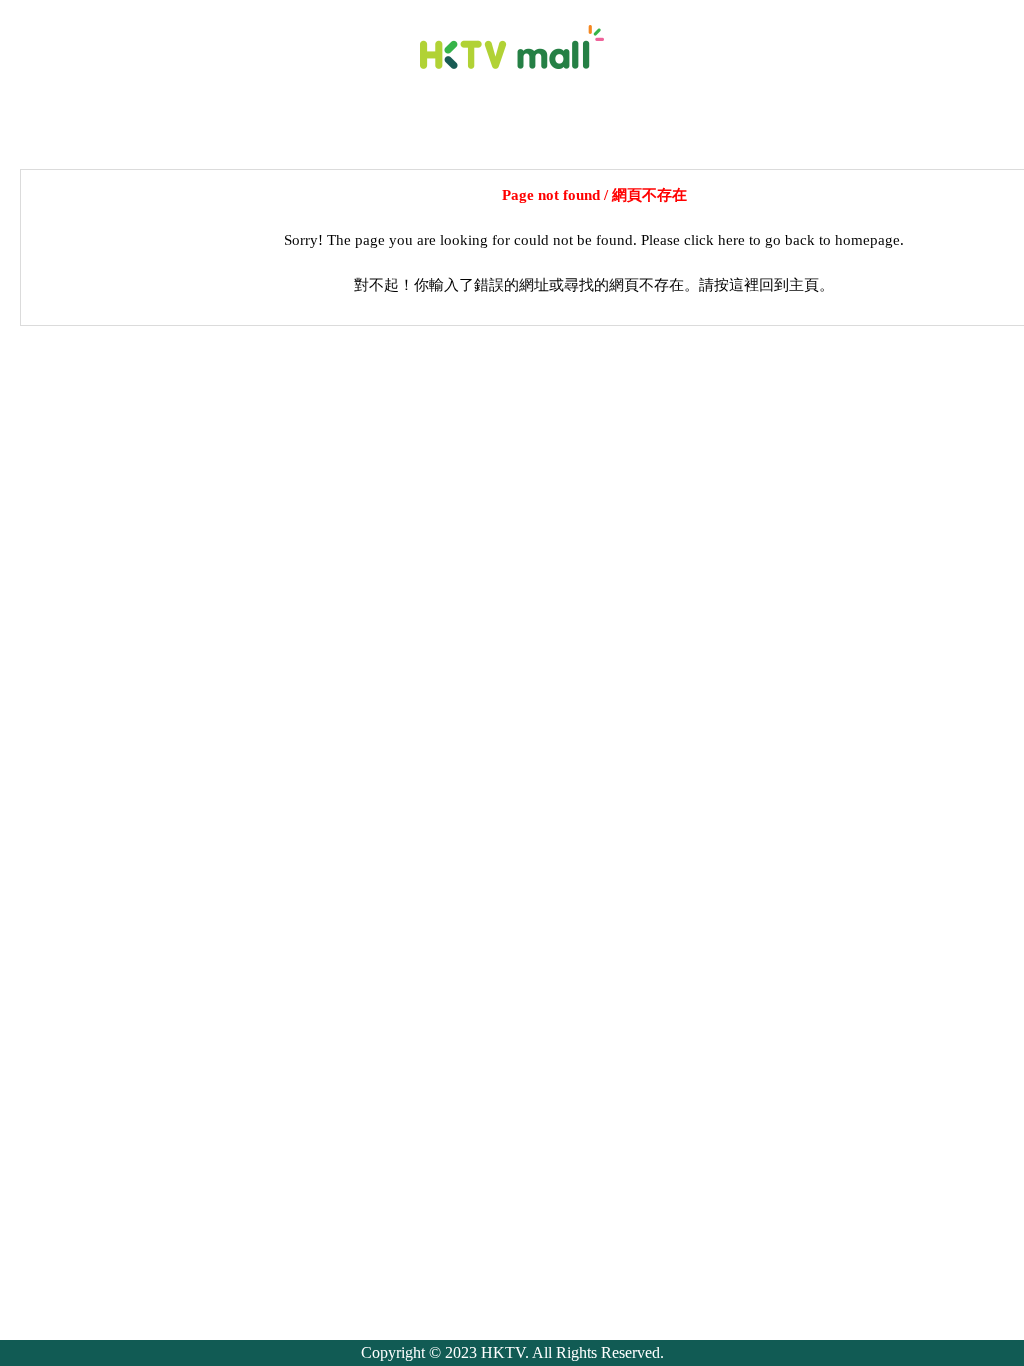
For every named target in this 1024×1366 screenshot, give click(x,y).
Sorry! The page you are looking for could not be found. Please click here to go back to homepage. (594, 240)
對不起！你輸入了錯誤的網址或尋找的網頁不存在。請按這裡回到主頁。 (594, 285)
